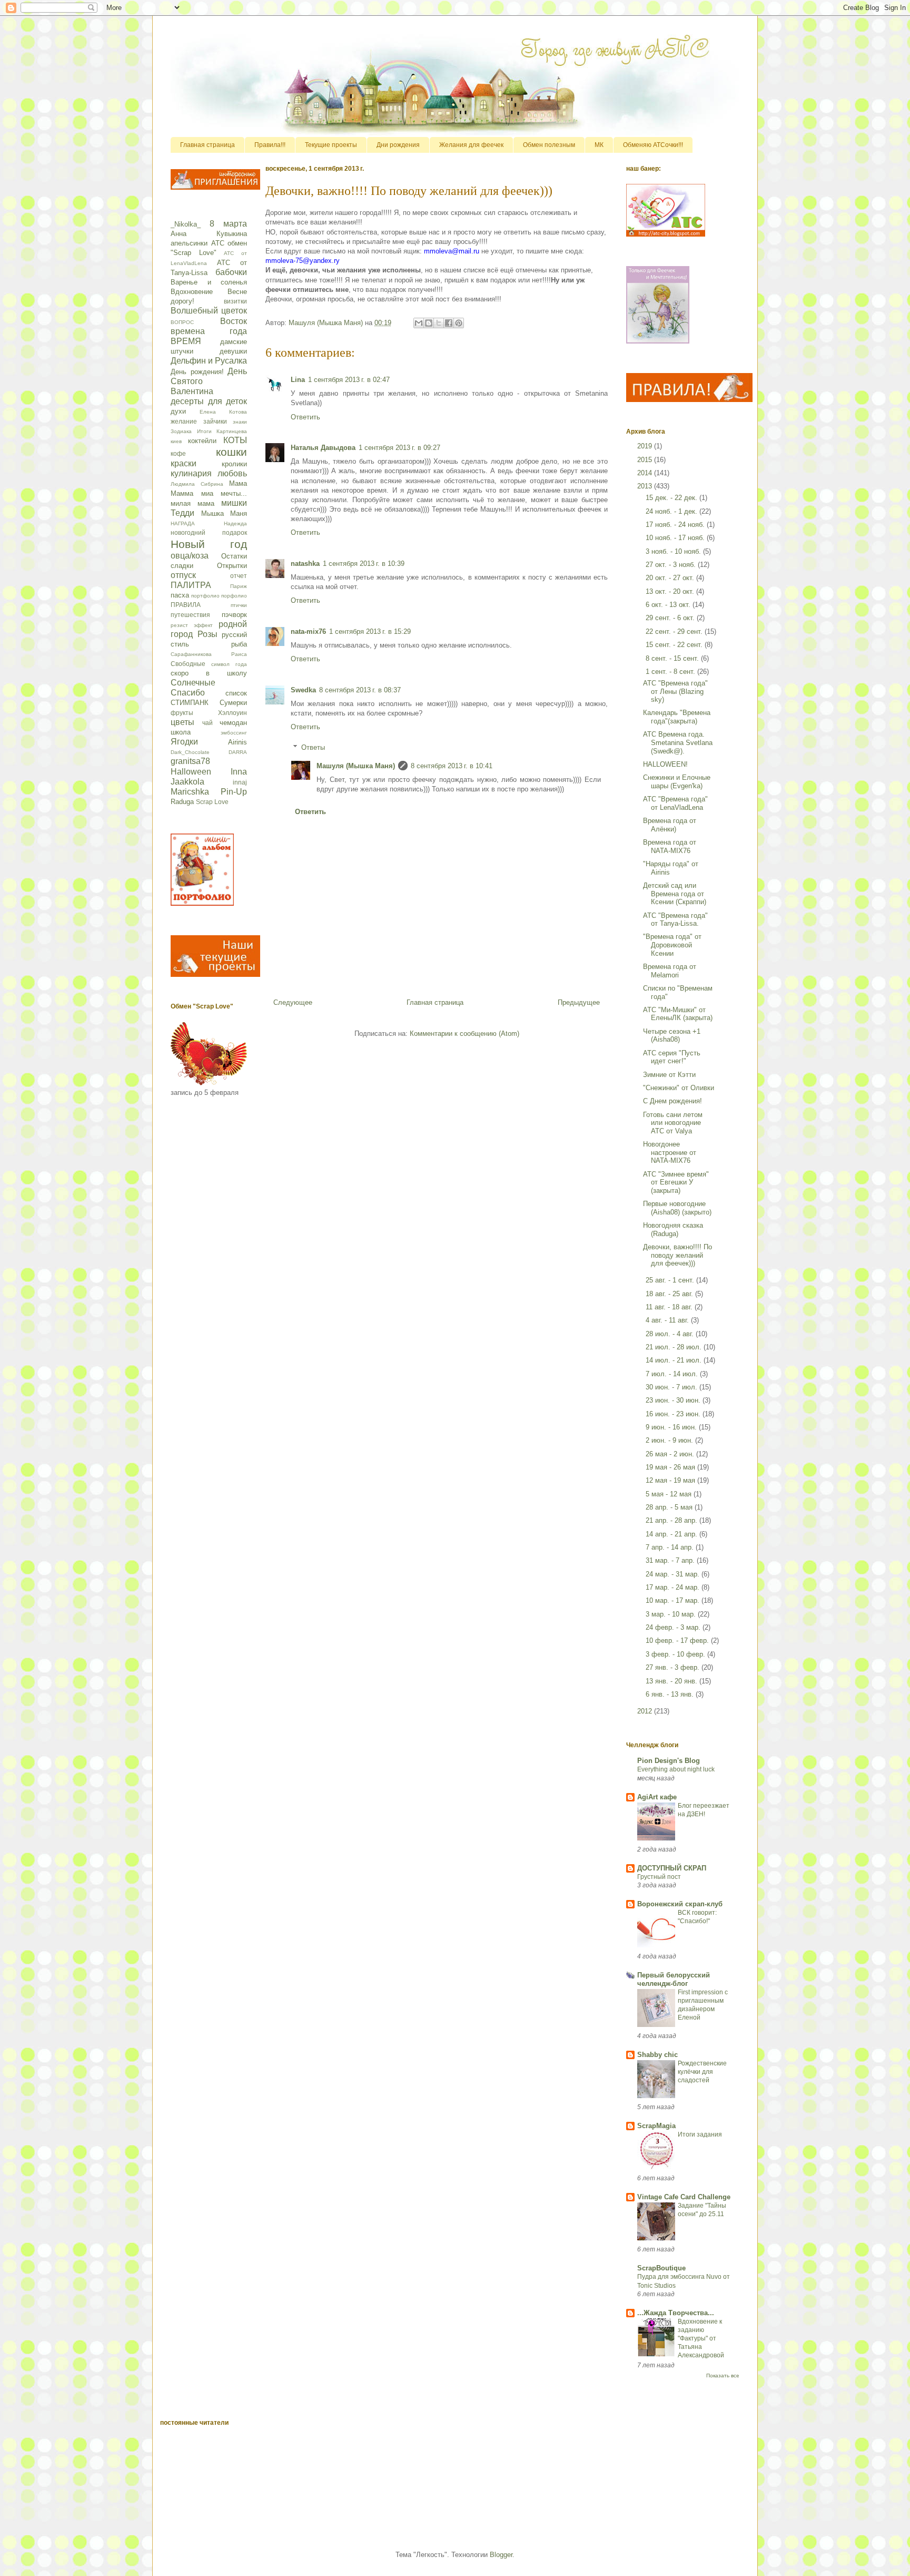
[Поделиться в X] (439, 323)
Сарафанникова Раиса (209, 654)
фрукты (182, 713)
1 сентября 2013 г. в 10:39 (364, 564)
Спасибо (188, 693)
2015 (646, 460)
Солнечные (193, 683)
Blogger (501, 2555)
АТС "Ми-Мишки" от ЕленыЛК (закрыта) (678, 1014)
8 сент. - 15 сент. (673, 658)
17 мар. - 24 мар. (674, 1587)
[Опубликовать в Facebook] (449, 323)
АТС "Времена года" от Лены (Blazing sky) (675, 691)
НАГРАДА (183, 523)
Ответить (305, 417)
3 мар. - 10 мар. (672, 1614)
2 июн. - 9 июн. (670, 1440)
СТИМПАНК (190, 703)
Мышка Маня (224, 513)
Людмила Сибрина (197, 484)
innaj (240, 782)
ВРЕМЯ (186, 341)
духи (178, 411)
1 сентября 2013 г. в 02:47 (349, 380)
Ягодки (184, 742)
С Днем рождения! (672, 1101)
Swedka (303, 690)
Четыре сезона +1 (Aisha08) (672, 1036)
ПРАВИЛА (186, 605)
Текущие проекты (331, 145)
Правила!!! (270, 145)
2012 (646, 1711)
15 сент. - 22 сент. (675, 645)
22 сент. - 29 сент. (675, 631)
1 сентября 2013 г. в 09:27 (399, 448)
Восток (234, 321)
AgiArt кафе (657, 1797)
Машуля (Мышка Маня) (356, 766)
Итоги (204, 431)
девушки (233, 351)
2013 (646, 486)
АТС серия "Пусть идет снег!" (672, 1057)
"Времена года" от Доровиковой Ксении (672, 945)
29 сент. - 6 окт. (671, 618)
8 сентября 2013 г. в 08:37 (360, 690)
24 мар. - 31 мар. (674, 1574)
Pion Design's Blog (669, 1761)
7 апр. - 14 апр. (671, 1547)
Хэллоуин (233, 713)
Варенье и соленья (209, 282)
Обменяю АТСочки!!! (653, 145)
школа (181, 732)
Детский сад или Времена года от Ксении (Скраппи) (675, 894)
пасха (180, 595)
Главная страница (207, 145)
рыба (239, 644)
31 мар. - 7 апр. (671, 1560)
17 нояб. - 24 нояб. (676, 525)
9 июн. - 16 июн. (672, 1427)
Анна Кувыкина (209, 234)
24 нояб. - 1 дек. (672, 511)
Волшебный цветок (209, 311)
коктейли (202, 441)
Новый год (209, 544)
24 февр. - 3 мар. (674, 1627)
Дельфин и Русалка (209, 361)
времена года (209, 331)
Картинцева (232, 431)
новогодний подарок (209, 532)
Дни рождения (398, 145)
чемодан (233, 723)
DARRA (238, 752)
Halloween (191, 772)
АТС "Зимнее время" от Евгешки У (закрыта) (676, 1182)
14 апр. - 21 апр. (672, 1534)
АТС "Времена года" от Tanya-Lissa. (675, 920)
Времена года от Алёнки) (670, 825)
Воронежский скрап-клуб (680, 1904)
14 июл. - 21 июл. (675, 1360)
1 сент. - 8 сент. (671, 672)
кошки (231, 452)
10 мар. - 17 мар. (674, 1600)
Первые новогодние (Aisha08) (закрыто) (677, 1208)
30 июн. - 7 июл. (672, 1387)
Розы (207, 634)
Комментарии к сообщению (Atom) (464, 1034)
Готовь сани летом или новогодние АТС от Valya (673, 1123)
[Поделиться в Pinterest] (459, 323)
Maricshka (190, 792)
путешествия (190, 615)
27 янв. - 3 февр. (674, 1667)
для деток (228, 401)
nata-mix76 (308, 631)
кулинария (191, 473)
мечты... (234, 493)
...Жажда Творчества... (676, 2313)
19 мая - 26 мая (671, 1467)
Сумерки (233, 703)
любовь (232, 473)
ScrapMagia (656, 2126)
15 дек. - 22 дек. (672, 498)
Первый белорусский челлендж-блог (674, 1979)
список (236, 693)
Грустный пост (659, 1877)
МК (599, 145)
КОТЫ (235, 440)
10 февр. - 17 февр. (678, 1640)
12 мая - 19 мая (671, 1480)
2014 (646, 473)
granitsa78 (190, 761)
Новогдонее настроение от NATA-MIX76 (670, 1152)
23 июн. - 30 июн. (674, 1400)
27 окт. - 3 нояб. (672, 565)
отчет (239, 576)
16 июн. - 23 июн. (674, 1414)
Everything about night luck (676, 1769)
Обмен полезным (549, 145)
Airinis (238, 742)
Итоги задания (700, 2134)
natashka (305, 564)
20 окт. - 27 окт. (671, 578)
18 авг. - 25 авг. (670, 1294)
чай (207, 723)
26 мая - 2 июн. (671, 1454)
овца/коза (190, 556)
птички (239, 605)
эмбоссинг (234, 733)
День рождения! (197, 372)
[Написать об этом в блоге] (429, 323)
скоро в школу (209, 673)
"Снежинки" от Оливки (679, 1088)
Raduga (182, 802)
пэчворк (234, 615)
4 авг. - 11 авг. (668, 1320)
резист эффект (192, 625)
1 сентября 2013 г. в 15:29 (370, 631)
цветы (182, 722)
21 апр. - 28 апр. (672, 1520)
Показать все (723, 2376)
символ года (229, 664)
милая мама (192, 503)
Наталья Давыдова (323, 448)
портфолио (205, 596)
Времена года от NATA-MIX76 (670, 846)
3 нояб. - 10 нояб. (674, 551)
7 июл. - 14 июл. (673, 1374)
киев (176, 441)
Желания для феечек (471, 145)
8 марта (228, 224)
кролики (234, 464)
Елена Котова (223, 412)
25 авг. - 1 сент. (671, 1280)
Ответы (313, 747)
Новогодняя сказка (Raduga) (673, 1230)
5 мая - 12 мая (670, 1494)
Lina (298, 380)
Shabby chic (657, 2055)
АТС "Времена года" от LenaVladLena (675, 803)
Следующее (293, 1002)
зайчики (215, 421)
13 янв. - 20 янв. (672, 1681)
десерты (187, 401)
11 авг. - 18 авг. (670, 1307)
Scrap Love (212, 802)
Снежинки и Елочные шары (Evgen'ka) (677, 782)
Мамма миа (192, 493)
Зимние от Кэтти (669, 1075)
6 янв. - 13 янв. (671, 1694)
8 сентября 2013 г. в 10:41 (452, 766)
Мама (238, 483)
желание (184, 421)
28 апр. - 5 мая (670, 1507)
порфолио (234, 596)
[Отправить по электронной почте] (419, 323)
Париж (239, 586)
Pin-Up (234, 792)
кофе (178, 453)
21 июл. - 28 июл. (675, 1347)
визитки (235, 301)
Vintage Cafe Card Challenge (684, 2197)
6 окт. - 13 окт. (669, 605)
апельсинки (189, 243)
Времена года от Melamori (670, 971)
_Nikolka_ (186, 224)
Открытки (232, 566)
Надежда (235, 523)
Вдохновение (192, 292)
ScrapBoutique (661, 2268)
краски (184, 463)
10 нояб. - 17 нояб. (676, 538)
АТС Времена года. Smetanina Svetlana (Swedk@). (678, 742)
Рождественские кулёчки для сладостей (702, 2072)
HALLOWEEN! (665, 764)
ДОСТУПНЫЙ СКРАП (672, 1868)
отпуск (183, 575)
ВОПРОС (182, 322)
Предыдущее (579, 1002)
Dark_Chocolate (190, 752)
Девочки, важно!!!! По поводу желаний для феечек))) (677, 1255)
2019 (646, 446)
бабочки (231, 272)
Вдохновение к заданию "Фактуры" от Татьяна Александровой (701, 2338)
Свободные (188, 664)
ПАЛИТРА (191, 585)
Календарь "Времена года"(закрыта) (677, 717)
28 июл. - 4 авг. (671, 1334)
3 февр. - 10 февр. (676, 1654)
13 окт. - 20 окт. (671, 591)
